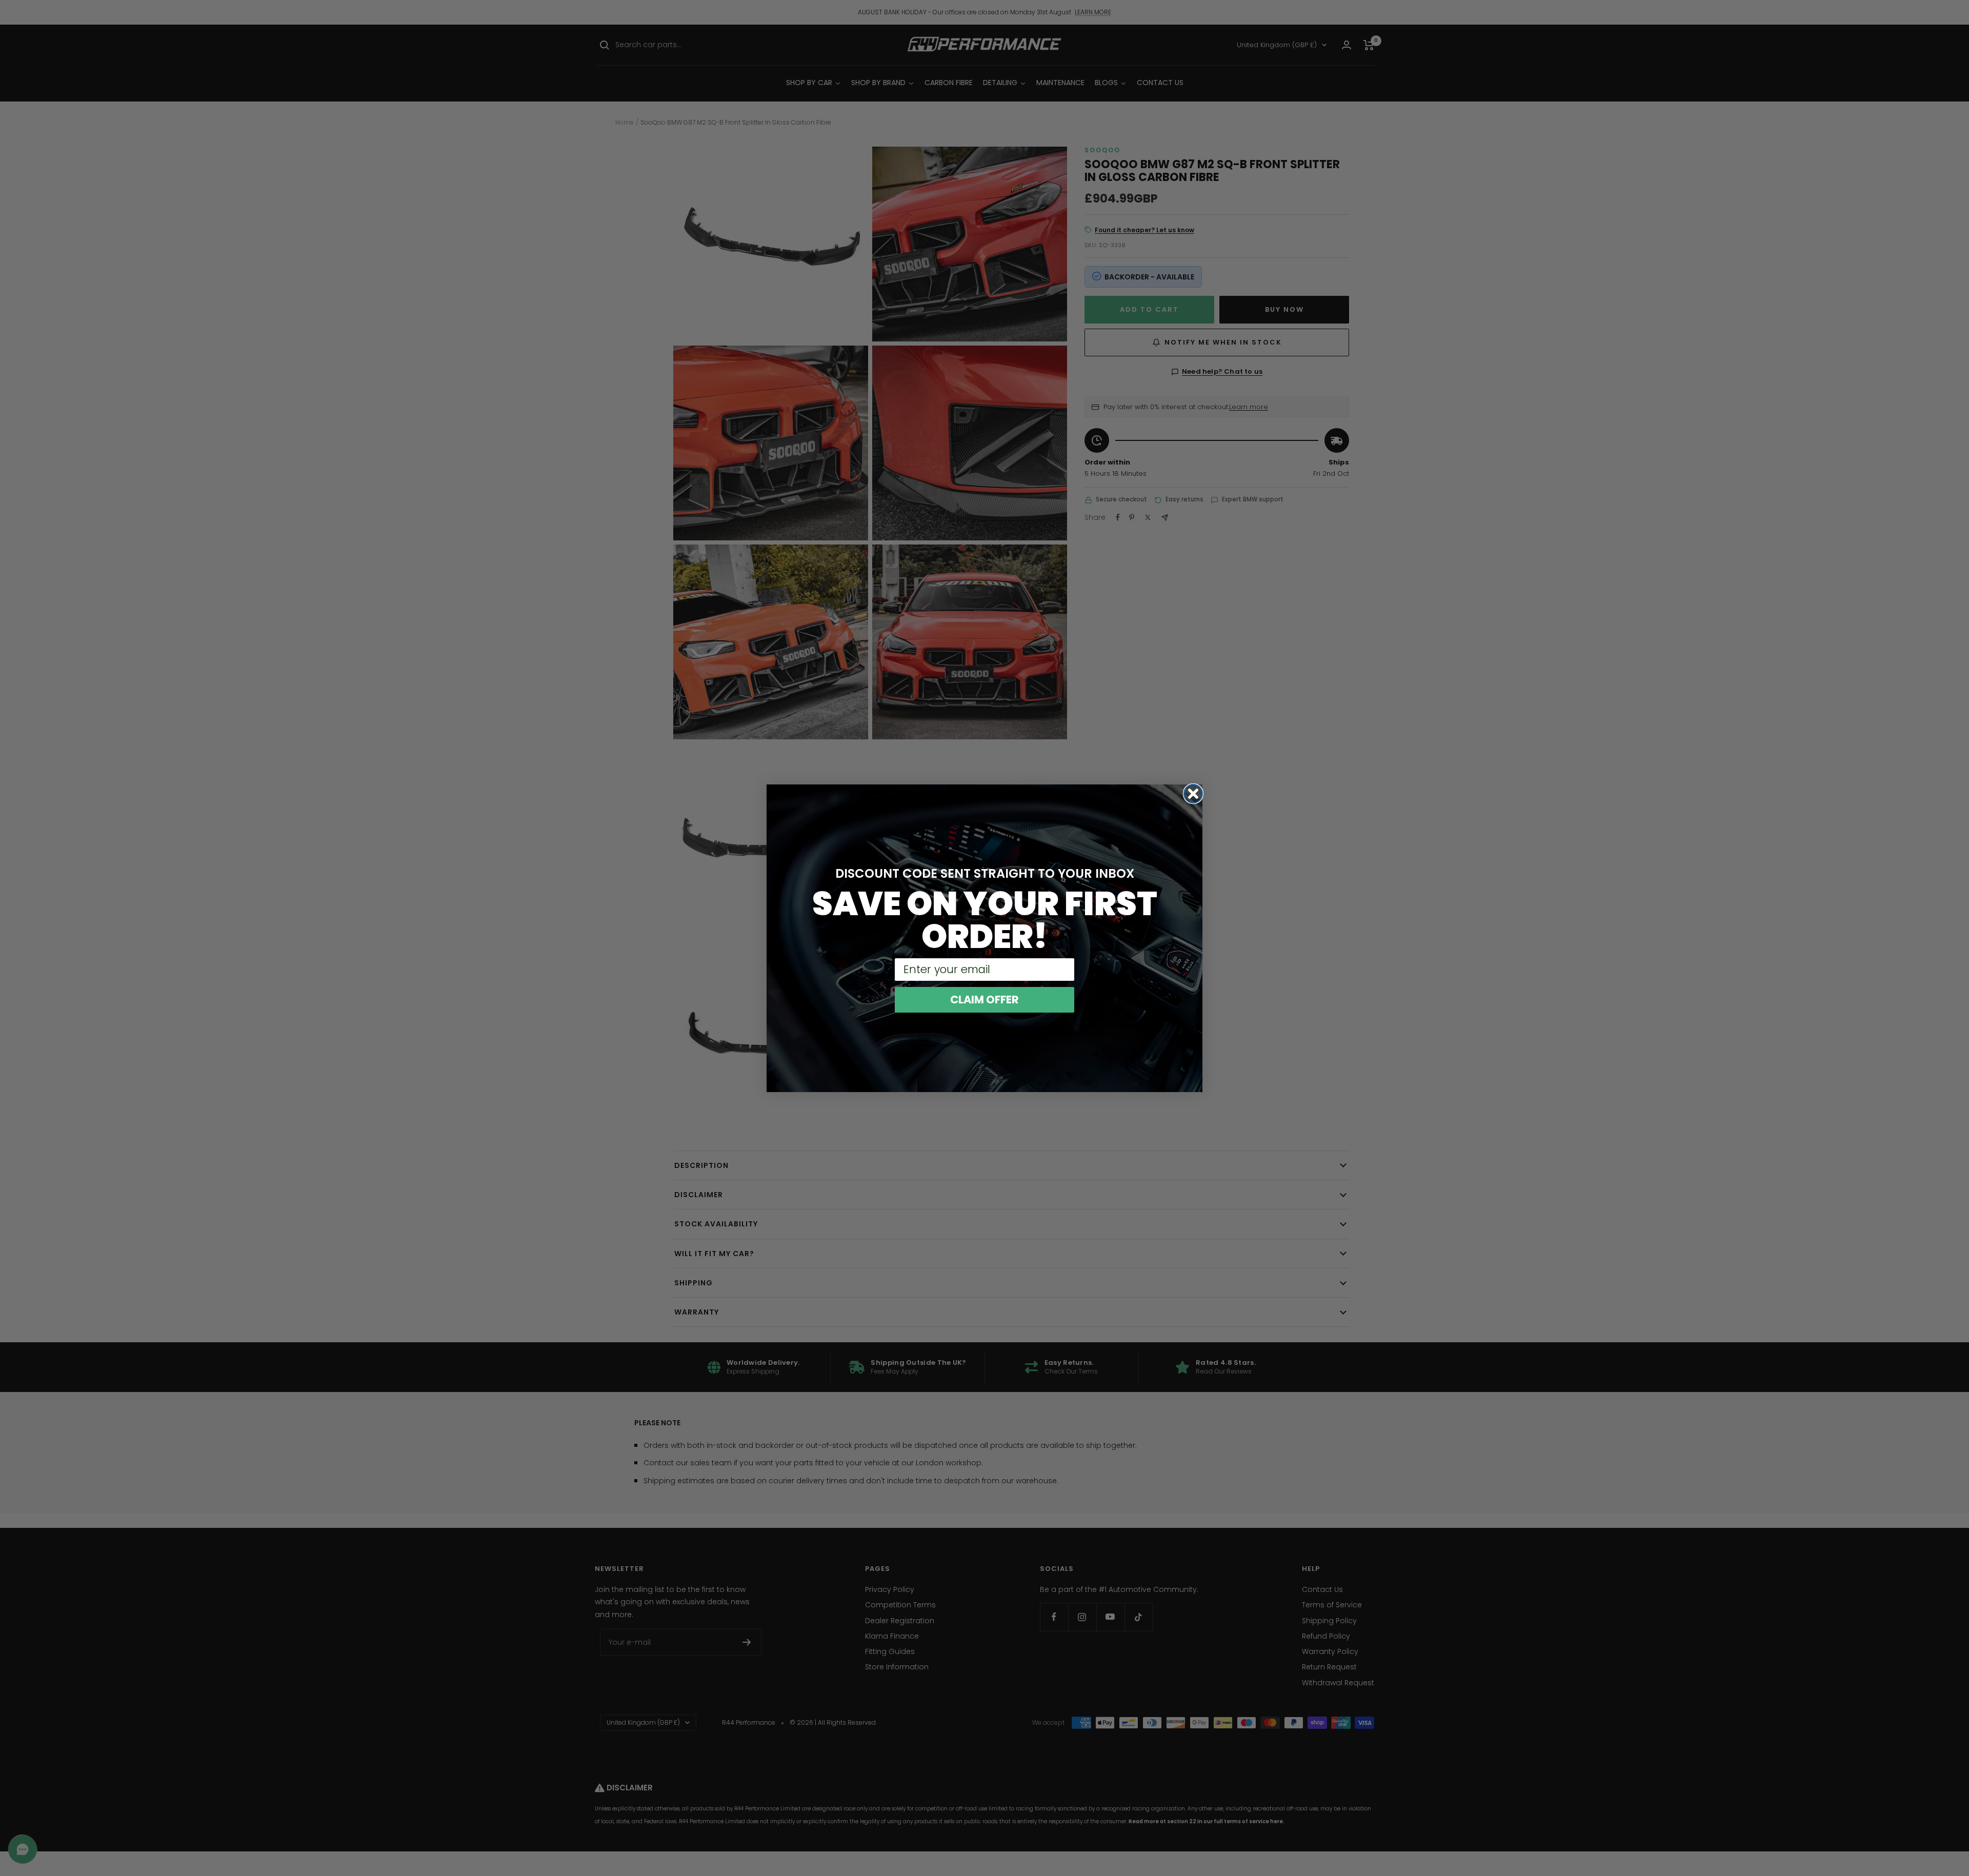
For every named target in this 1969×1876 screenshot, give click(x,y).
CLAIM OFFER (985, 1000)
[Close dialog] (1193, 794)
